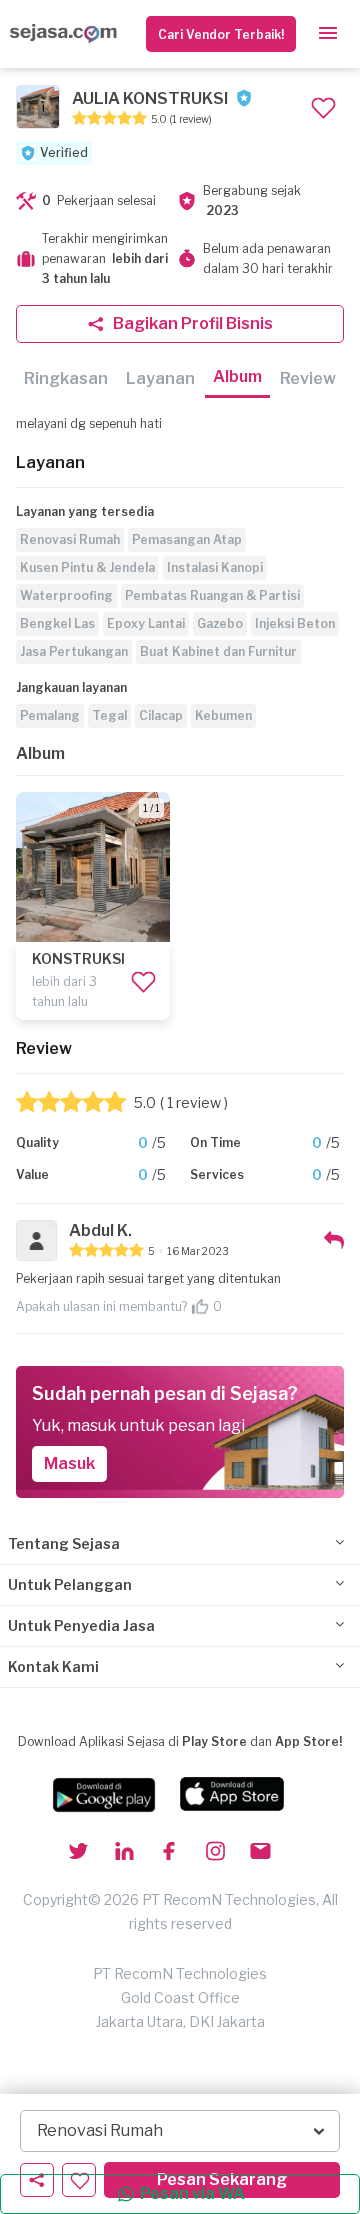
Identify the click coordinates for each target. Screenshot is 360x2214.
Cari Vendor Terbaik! (221, 34)
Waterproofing (66, 595)
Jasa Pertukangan (74, 651)
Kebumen (223, 715)
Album (237, 376)
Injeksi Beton (295, 623)
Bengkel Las (57, 623)
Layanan (160, 378)
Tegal (109, 715)
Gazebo (220, 623)
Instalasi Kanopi (215, 567)
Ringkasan (66, 378)
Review (308, 378)
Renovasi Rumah (70, 539)
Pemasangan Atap (187, 539)
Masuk (69, 1463)
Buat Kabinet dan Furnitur (218, 651)
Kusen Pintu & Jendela (87, 567)
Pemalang (50, 715)
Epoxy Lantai (146, 623)
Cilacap (161, 715)
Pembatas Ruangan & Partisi (212, 595)
